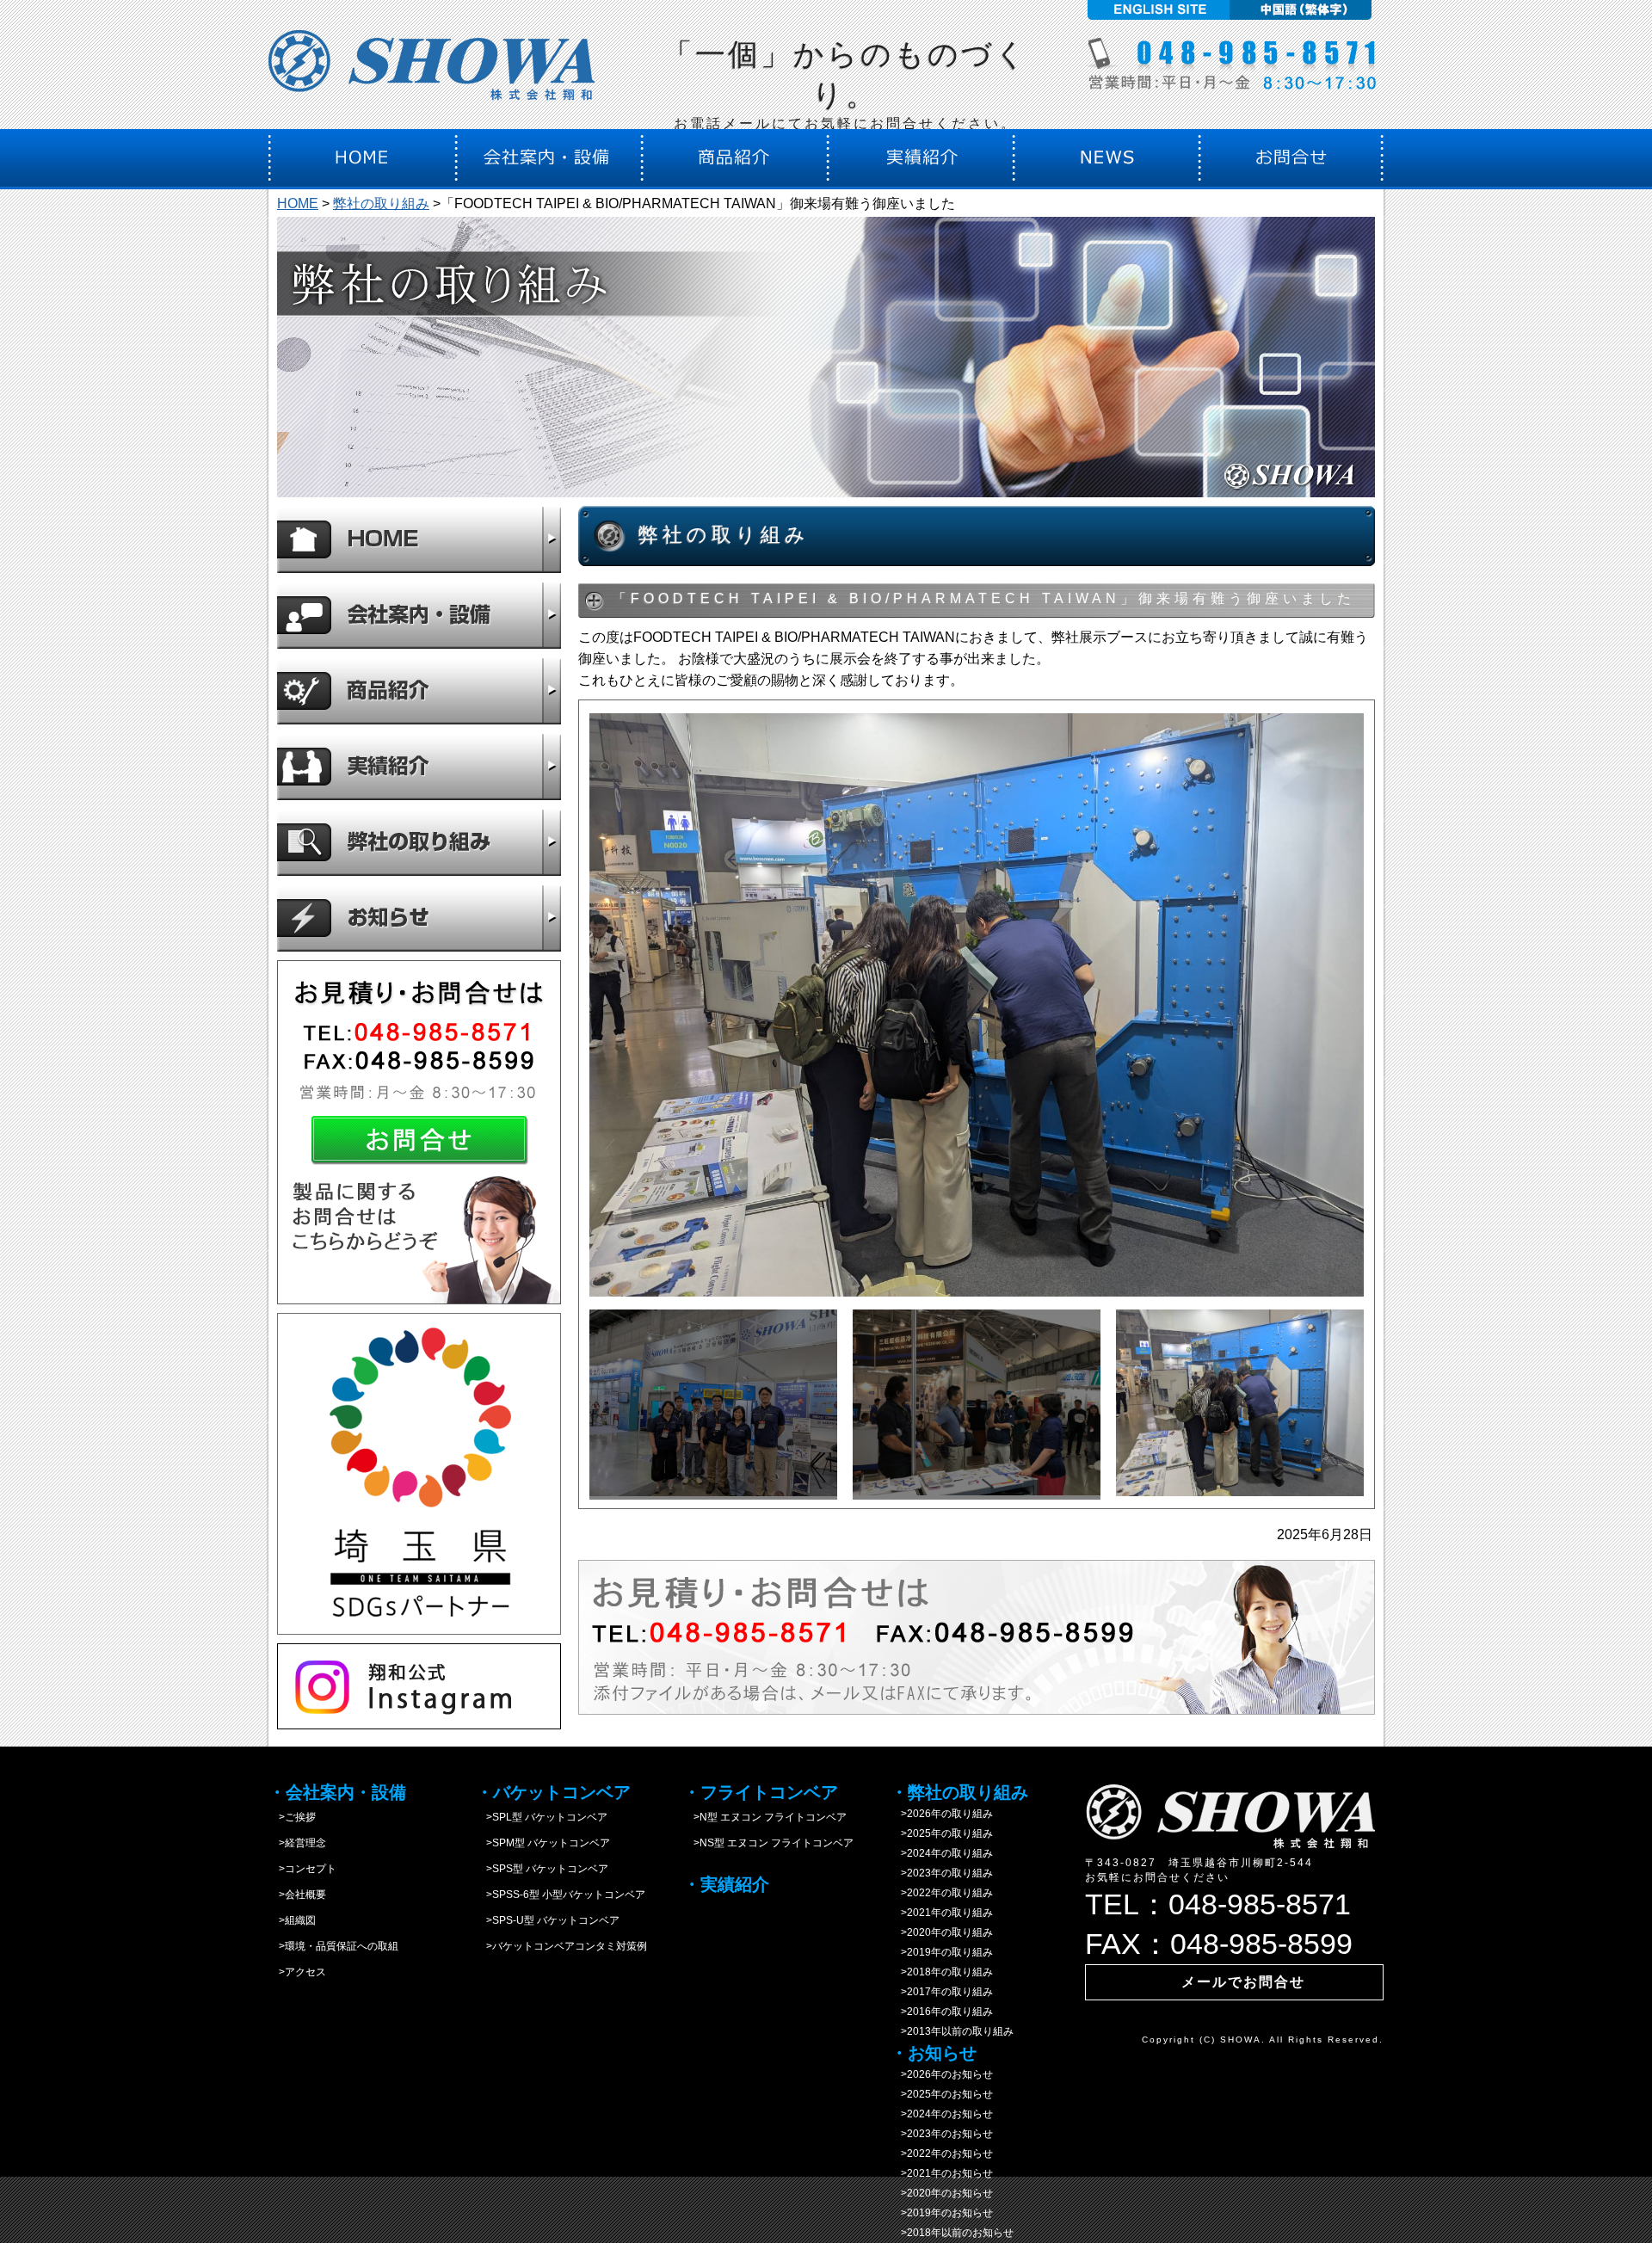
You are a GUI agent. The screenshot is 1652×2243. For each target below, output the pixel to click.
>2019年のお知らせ (942, 2213)
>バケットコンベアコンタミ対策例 (561, 1946)
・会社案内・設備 (337, 1792)
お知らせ (419, 918)
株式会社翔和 (432, 71)
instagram (419, 1686)
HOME (298, 203)
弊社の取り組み (381, 203)
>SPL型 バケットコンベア (542, 1817)
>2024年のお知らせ (942, 2114)
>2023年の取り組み (942, 1873)
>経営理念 (297, 1843)
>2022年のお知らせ (942, 2154)
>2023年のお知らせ (942, 2134)
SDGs (419, 1474)
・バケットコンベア (553, 1792)
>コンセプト (302, 1869)
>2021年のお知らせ (942, 2173)
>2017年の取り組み (942, 1992)
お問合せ (419, 1132)
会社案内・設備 (419, 615)
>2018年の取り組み (942, 1972)
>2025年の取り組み (942, 1833)
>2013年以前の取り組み (952, 2031)
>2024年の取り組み (942, 1853)
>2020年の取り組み (942, 1932)
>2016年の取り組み (942, 2012)
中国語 (1303, 10)
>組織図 (292, 1920)
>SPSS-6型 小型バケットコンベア (561, 1895)
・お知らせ (934, 2053)
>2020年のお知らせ (942, 2193)
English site (1156, 10)
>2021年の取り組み (942, 1913)
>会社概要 (297, 1895)
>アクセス (297, 1972)
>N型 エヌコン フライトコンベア (765, 1817)
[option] (977, 1005)
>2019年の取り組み (942, 1952)
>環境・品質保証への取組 (333, 1946)
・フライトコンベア (761, 1792)
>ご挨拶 (292, 1817)
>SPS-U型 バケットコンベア (548, 1920)
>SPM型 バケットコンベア (543, 1843)
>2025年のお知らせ (942, 2094)
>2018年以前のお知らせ (952, 2233)
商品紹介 (419, 691)
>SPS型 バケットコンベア (542, 1869)
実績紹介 (419, 767)
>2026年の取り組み (942, 1814)
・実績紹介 (726, 1884)
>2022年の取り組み (942, 1893)
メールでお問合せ (1243, 1982)
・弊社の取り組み (959, 1792)
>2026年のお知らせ (942, 2074)
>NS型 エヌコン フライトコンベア (768, 1843)
